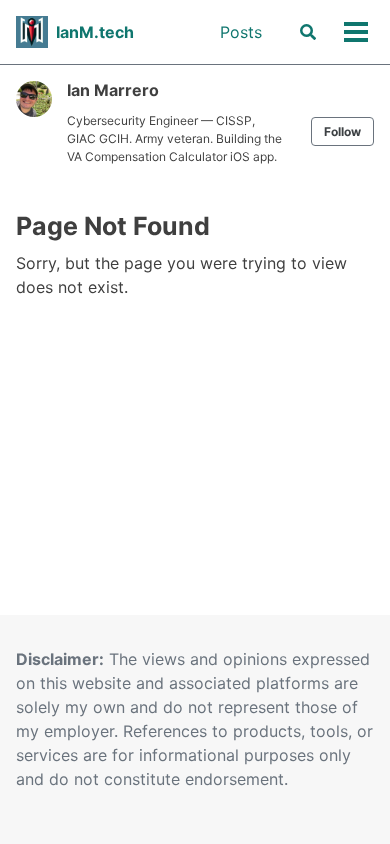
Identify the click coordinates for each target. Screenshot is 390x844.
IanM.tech (95, 32)
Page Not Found (113, 226)
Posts (241, 32)
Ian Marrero (113, 90)
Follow (342, 131)
